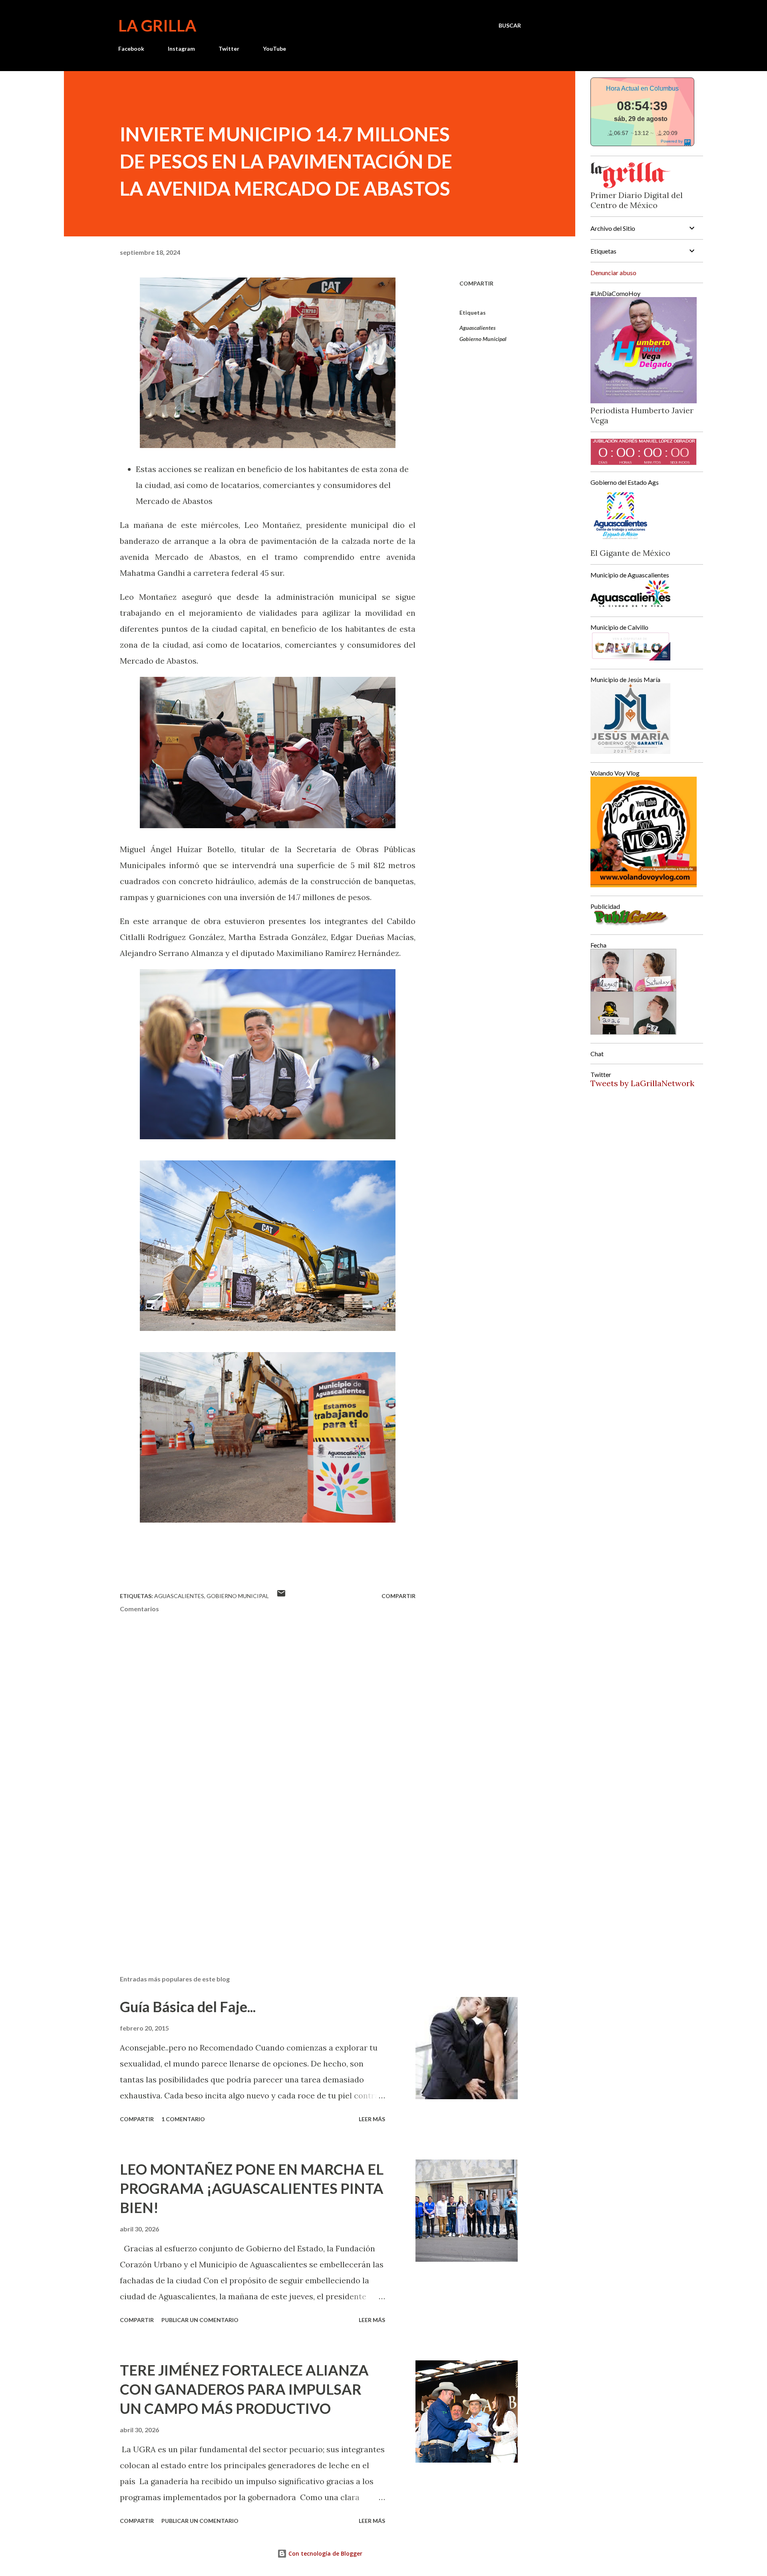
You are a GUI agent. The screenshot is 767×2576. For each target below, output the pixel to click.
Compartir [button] (476, 283)
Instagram (181, 49)
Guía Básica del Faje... (188, 2007)
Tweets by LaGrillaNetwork (642, 1083)
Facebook (131, 49)
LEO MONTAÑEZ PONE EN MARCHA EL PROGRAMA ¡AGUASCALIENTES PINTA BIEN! (252, 2188)
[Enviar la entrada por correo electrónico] (281, 1596)
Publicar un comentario (200, 2320)
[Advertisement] (255, 1876)
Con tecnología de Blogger (325, 2553)
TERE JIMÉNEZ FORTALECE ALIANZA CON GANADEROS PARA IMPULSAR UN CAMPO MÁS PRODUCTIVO (244, 2389)
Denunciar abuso (613, 273)
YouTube (274, 49)
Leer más (372, 2119)
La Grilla (157, 26)
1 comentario (183, 2119)
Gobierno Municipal (483, 339)
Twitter (229, 49)
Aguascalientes (478, 328)
